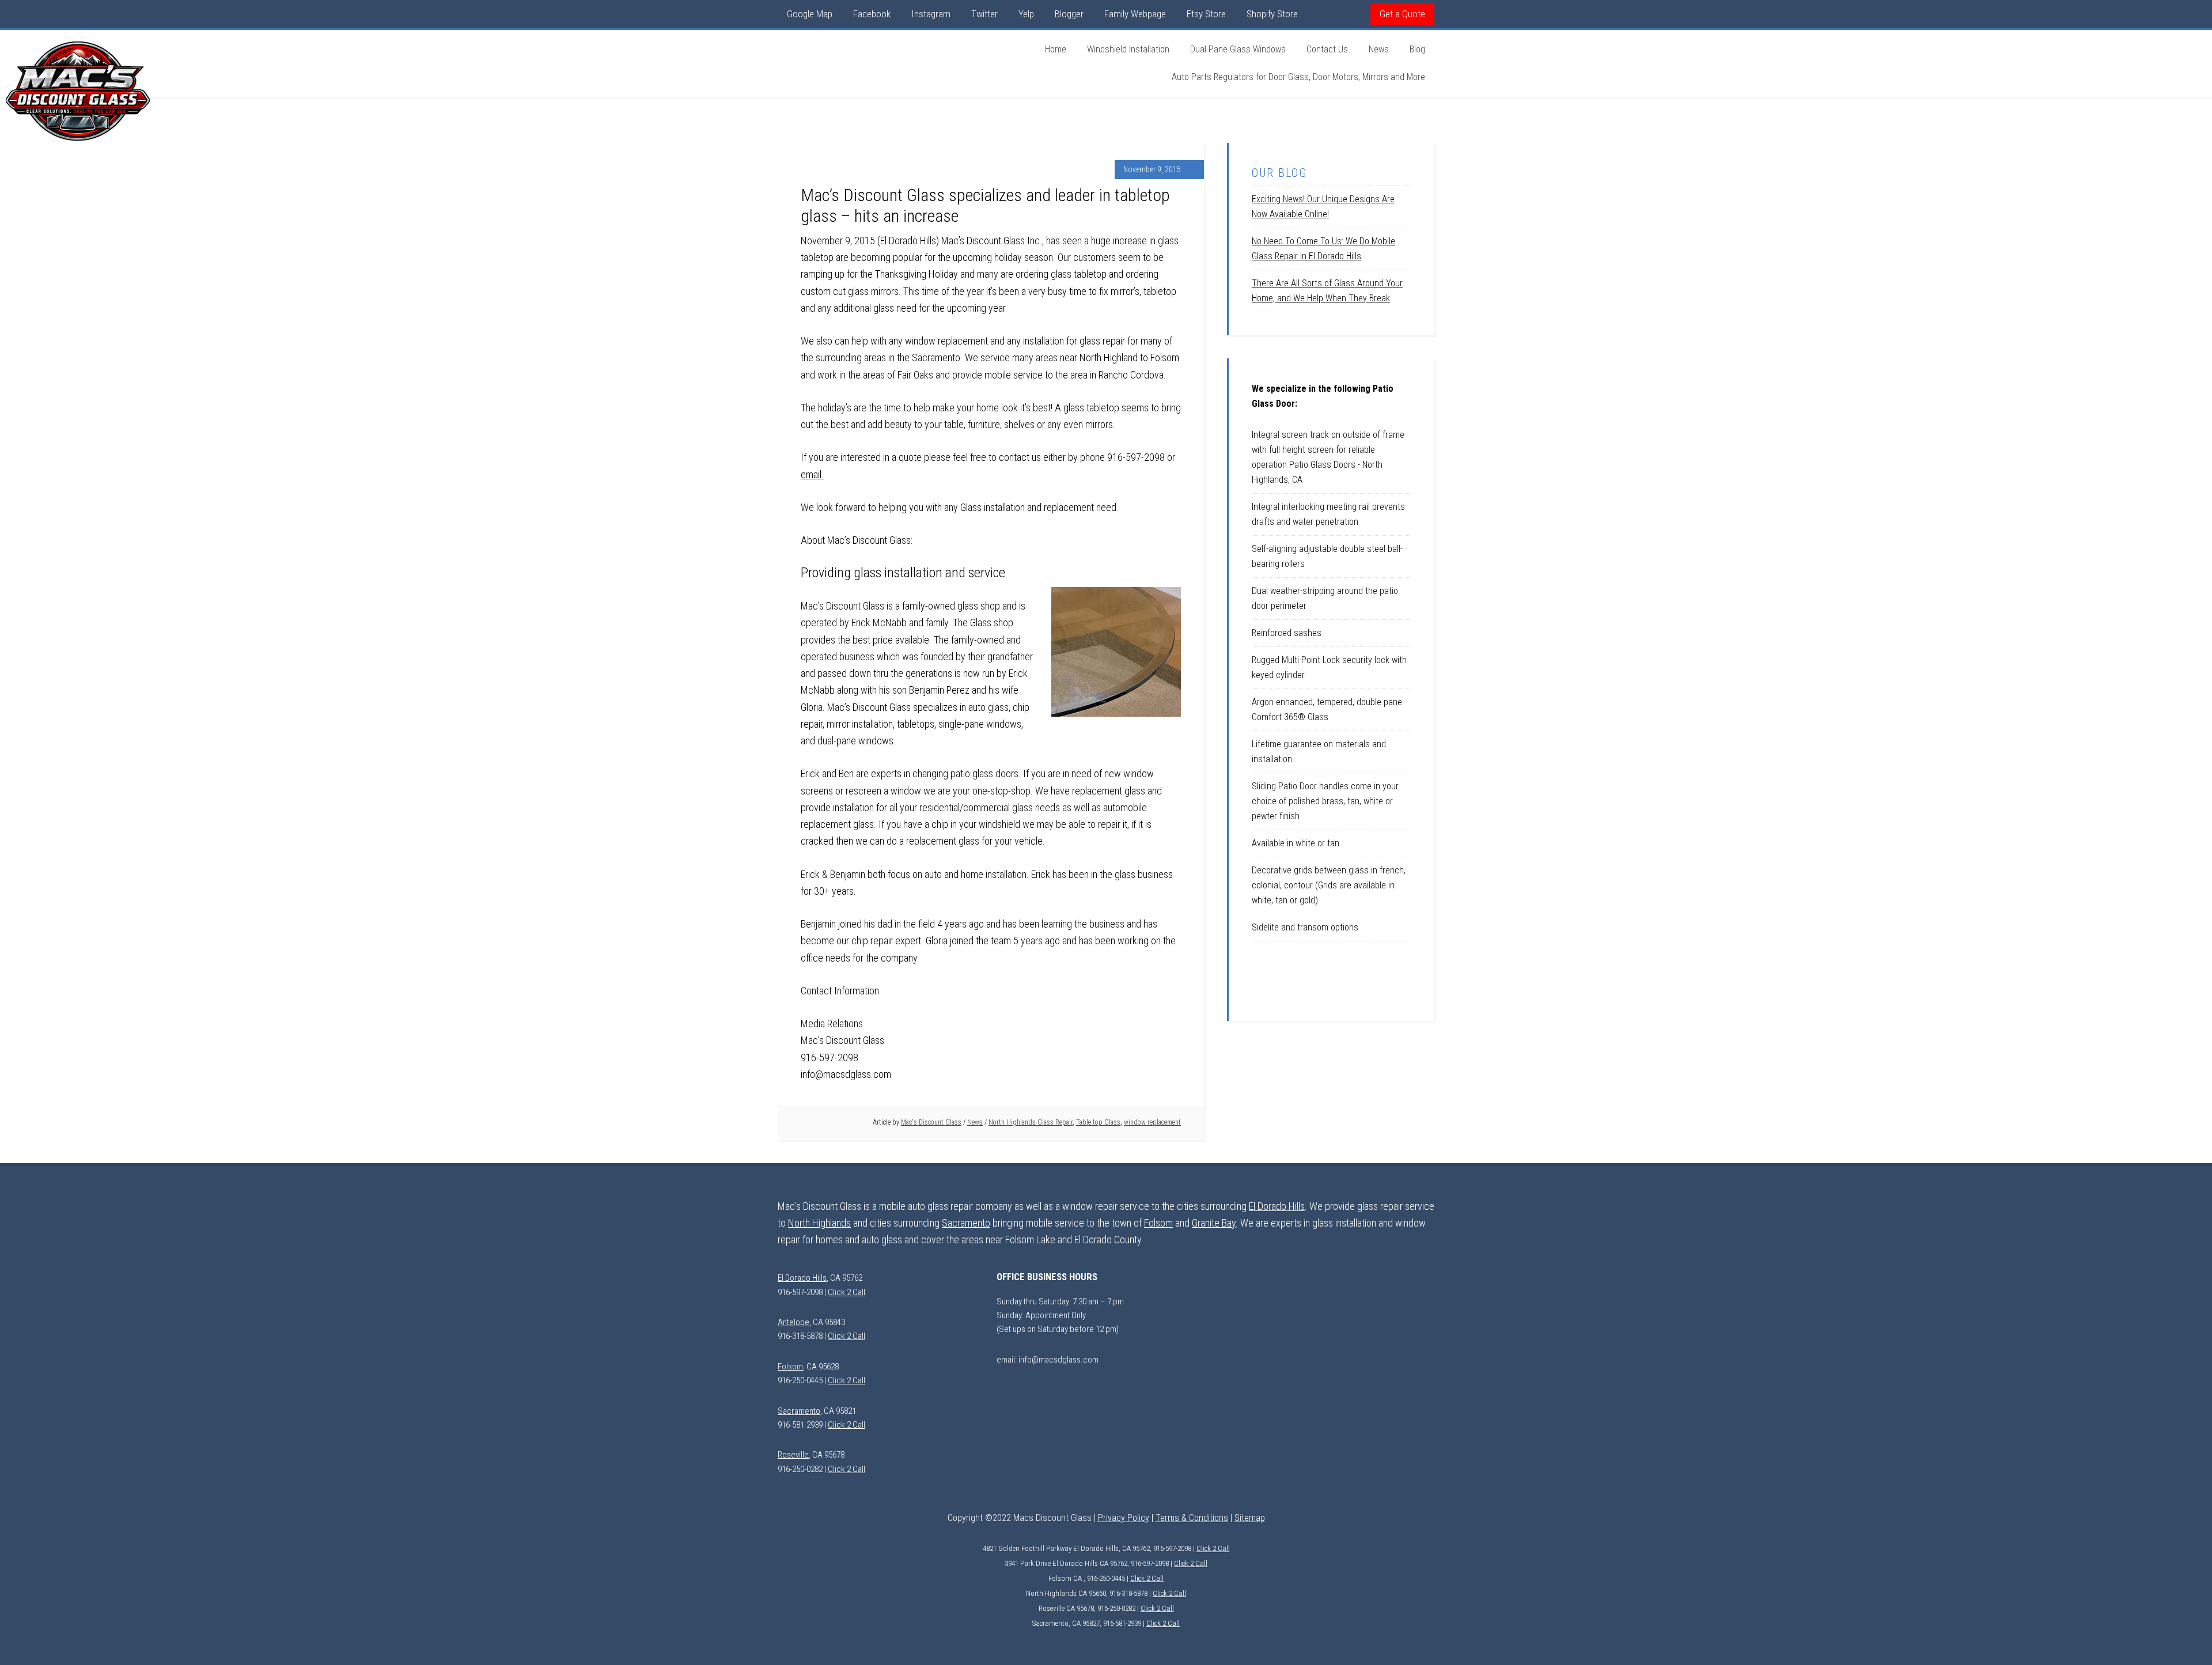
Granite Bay (1214, 1223)
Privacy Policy (1124, 1518)
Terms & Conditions (1192, 1518)
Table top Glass (1098, 1122)
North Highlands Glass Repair (1031, 1122)
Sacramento (966, 1223)
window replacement (1152, 1122)
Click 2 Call (846, 1292)
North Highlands (819, 1223)
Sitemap (1250, 1518)
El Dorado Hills (1277, 1206)
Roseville (793, 1455)
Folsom (1158, 1223)
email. (812, 474)
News (975, 1122)
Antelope (793, 1322)
